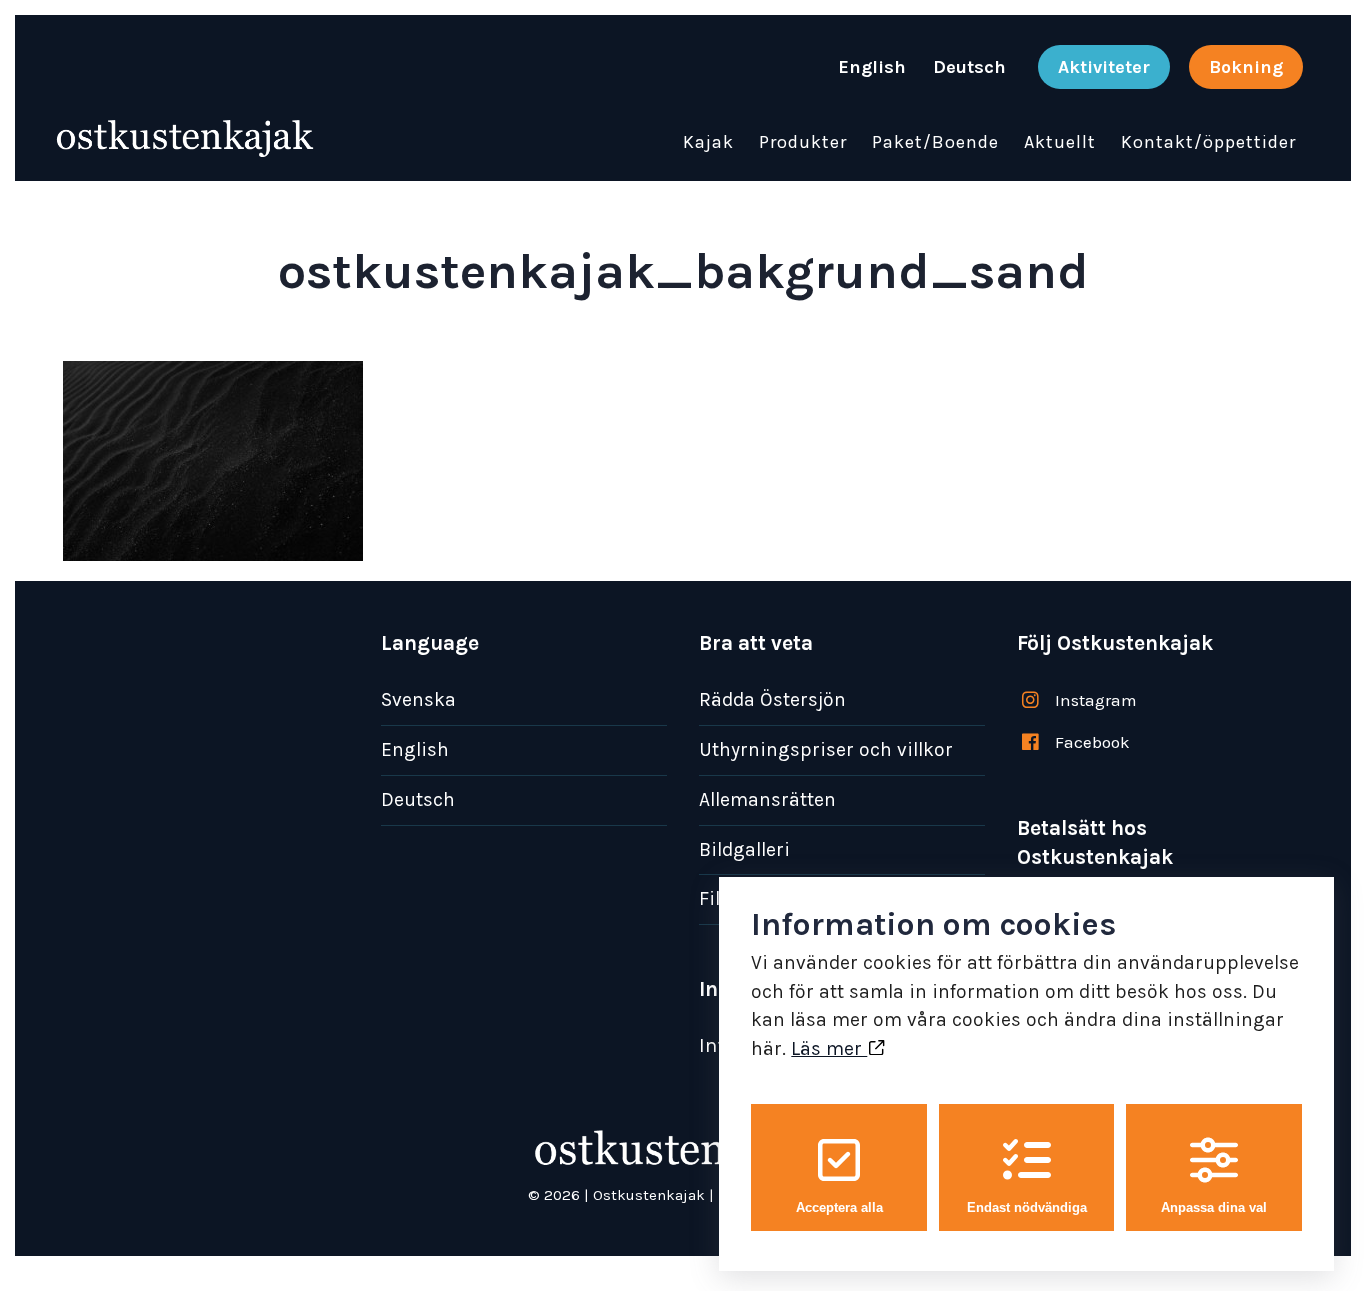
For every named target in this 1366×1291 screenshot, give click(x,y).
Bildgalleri (744, 849)
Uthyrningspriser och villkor (826, 749)
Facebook (1092, 742)
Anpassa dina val (1214, 1207)
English (415, 749)
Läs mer (829, 1048)
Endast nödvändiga (1027, 1207)
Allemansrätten (767, 799)
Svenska (418, 699)
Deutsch (418, 799)
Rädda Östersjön (772, 699)
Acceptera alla (839, 1207)
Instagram (1096, 700)
